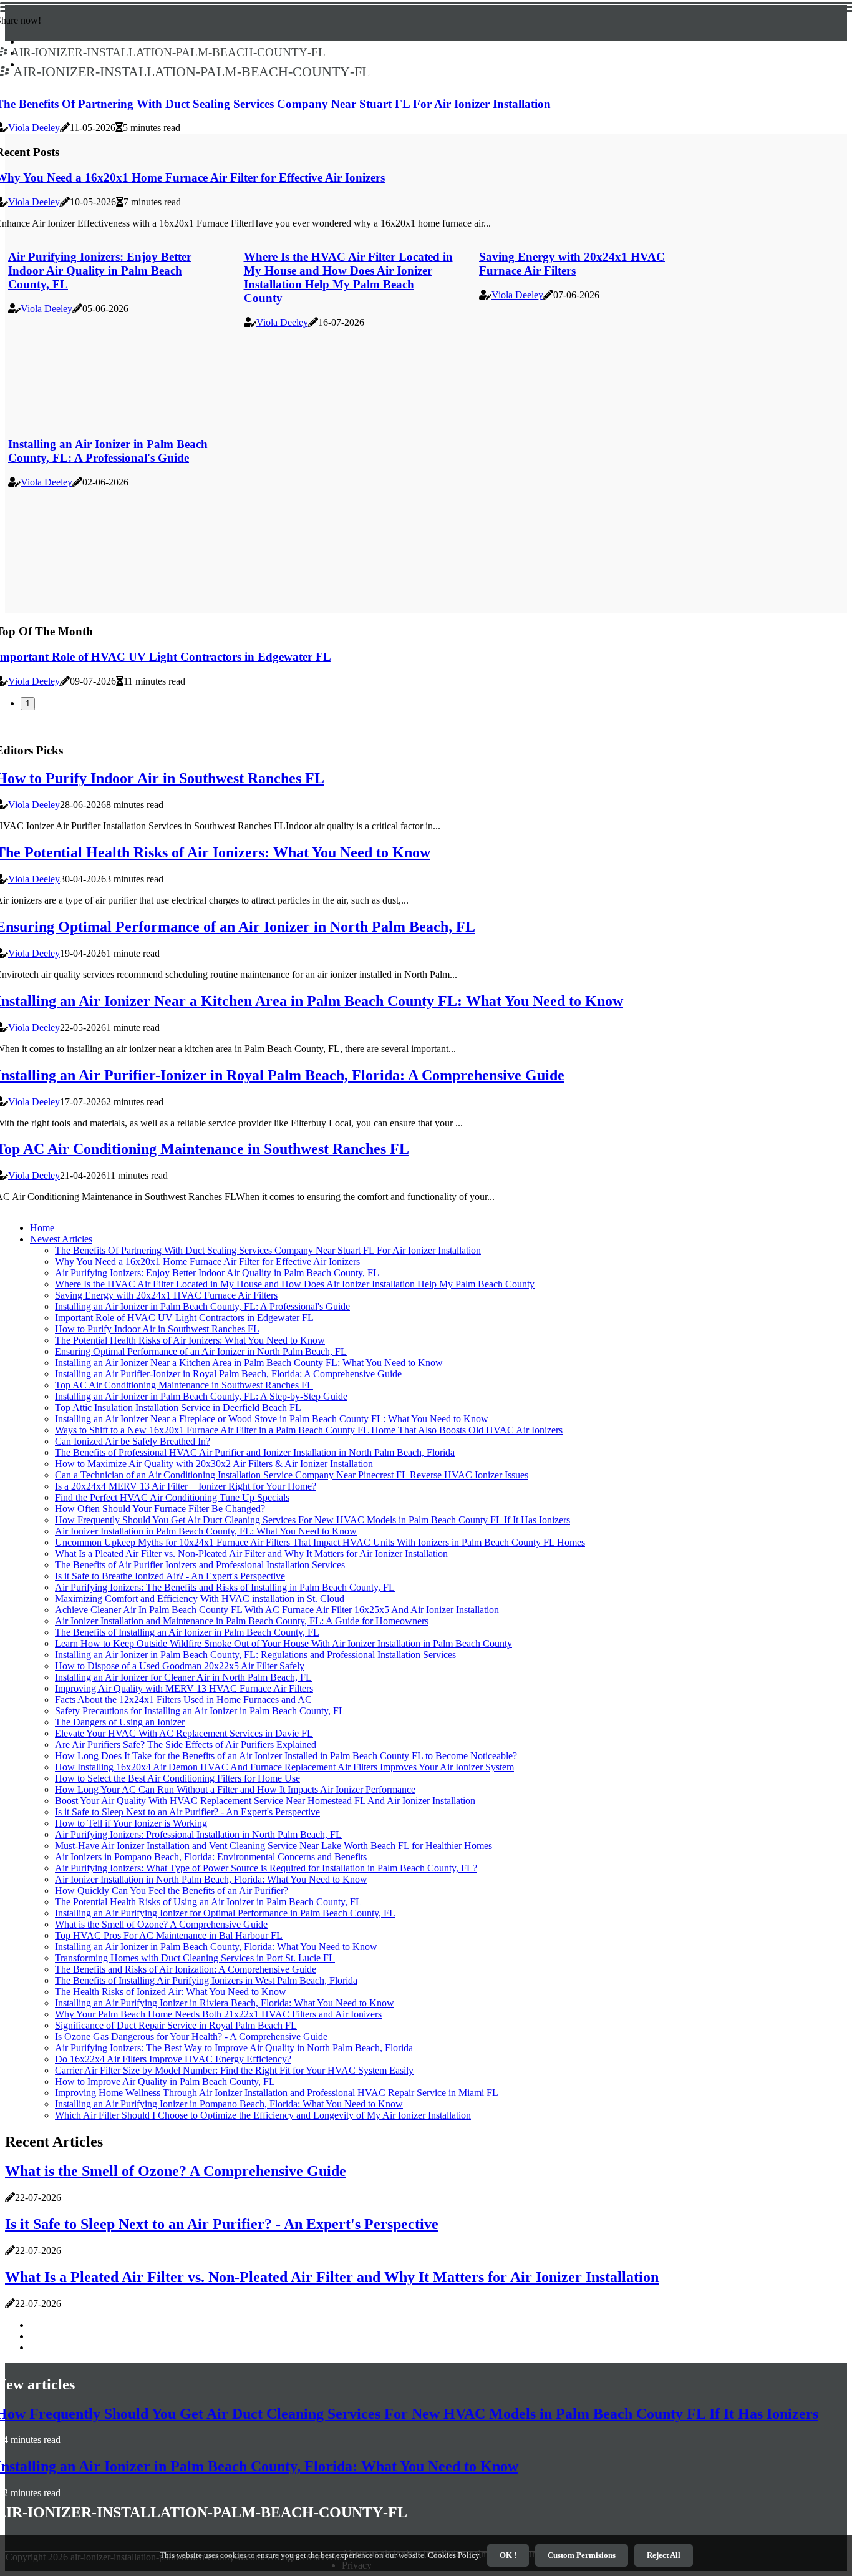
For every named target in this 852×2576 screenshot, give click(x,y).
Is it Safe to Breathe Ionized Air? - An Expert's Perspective (170, 1576)
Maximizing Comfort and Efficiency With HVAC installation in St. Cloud (200, 1598)
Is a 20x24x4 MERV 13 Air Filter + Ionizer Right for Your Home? (186, 1486)
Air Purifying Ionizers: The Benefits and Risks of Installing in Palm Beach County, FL (225, 1587)
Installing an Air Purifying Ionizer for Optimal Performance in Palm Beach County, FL (225, 1913)
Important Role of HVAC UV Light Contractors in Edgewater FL (184, 1318)
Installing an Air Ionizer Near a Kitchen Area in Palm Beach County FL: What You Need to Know (249, 1363)
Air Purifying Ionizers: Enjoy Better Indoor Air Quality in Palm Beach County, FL (100, 271)
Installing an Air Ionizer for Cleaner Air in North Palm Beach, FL (183, 1677)
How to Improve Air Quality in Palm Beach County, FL (165, 2081)
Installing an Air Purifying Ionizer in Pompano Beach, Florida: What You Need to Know (229, 2104)
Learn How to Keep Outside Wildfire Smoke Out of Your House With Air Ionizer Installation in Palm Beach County (283, 1643)
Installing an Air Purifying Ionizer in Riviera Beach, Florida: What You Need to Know (225, 2003)
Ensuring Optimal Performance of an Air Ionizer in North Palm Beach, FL (201, 1351)
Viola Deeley (34, 128)
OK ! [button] (508, 2555)
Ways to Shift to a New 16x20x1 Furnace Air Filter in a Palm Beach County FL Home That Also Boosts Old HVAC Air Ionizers (309, 1430)
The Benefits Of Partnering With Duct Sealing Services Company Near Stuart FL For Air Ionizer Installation (268, 1250)
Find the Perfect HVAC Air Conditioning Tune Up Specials (172, 1497)
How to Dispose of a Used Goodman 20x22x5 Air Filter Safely (180, 1666)
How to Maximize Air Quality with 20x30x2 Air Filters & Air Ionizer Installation (214, 1464)
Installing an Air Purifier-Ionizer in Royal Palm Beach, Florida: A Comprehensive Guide (228, 1374)
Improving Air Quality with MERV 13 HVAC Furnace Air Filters (184, 1688)
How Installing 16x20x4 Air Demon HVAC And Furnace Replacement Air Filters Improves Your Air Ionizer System (284, 1767)
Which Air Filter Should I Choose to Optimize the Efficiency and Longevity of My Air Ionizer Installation (263, 2115)
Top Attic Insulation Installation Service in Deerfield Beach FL (178, 1408)
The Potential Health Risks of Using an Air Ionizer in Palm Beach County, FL (208, 1902)
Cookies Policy (453, 2555)
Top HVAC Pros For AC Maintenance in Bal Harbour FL (169, 1935)
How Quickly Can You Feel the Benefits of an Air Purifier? (172, 1891)
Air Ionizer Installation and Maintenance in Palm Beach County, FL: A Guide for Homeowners (242, 1621)
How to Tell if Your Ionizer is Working (131, 1823)
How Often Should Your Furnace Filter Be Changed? (160, 1509)
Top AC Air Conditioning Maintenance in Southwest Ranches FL (184, 1385)
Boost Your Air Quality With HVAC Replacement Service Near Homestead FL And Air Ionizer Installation (265, 1801)
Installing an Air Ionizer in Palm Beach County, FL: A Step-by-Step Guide (201, 1396)
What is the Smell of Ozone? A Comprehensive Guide (161, 1924)
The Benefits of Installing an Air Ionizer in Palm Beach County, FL (187, 1632)
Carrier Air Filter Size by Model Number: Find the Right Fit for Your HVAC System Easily (234, 2070)
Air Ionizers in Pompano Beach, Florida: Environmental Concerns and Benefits (211, 1857)
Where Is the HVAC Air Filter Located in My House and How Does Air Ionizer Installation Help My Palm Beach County (348, 277)
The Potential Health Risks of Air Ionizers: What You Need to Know (190, 1340)
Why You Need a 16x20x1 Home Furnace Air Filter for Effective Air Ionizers (207, 1261)
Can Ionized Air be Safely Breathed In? (133, 1441)
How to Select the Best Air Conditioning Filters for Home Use (177, 1778)
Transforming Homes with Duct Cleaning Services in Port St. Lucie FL (195, 1958)
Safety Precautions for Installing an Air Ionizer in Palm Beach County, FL (200, 1711)
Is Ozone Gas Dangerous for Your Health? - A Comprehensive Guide (191, 2037)
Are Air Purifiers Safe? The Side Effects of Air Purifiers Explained (186, 1744)
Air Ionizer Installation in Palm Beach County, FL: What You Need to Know (206, 1531)
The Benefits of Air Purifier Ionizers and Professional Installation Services (200, 1565)
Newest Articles (61, 1239)
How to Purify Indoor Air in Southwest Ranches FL (157, 1329)
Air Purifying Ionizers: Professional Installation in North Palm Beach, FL (198, 1834)
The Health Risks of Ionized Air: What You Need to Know (171, 1992)
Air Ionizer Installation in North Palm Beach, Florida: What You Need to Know (211, 1879)
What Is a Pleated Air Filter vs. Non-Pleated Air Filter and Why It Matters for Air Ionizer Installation (251, 1554)
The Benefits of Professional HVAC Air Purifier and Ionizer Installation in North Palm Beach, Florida (255, 1452)
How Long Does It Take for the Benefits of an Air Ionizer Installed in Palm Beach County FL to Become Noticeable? (286, 1756)
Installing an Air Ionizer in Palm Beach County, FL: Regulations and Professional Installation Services (255, 1655)
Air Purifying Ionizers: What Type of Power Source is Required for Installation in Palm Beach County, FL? (266, 1868)
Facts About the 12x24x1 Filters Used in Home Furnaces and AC (183, 1700)
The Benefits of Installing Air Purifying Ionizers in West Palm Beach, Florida (206, 1980)
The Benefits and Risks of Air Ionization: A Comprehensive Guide (186, 1969)
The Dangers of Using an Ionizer (120, 1722)
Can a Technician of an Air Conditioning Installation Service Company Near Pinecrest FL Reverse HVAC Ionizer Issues (292, 1475)
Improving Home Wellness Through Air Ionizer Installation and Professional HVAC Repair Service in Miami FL (277, 2093)
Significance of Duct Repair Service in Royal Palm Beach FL (176, 2025)
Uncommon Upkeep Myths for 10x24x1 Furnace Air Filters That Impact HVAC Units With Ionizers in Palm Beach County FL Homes (320, 1542)
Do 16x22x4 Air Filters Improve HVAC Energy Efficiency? (173, 2059)
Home (42, 1228)
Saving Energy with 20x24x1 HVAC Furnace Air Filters (572, 264)
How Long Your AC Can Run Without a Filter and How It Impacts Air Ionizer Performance (235, 1789)
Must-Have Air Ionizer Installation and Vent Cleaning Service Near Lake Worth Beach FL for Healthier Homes (274, 1846)
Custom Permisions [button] (582, 2555)
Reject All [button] (664, 2555)
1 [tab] (28, 704)
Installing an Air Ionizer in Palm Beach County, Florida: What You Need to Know (216, 1947)
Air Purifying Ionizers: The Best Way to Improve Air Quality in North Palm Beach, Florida (234, 2048)
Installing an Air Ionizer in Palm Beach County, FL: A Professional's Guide (108, 451)
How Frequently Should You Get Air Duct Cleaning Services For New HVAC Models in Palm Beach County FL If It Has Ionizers (312, 1520)
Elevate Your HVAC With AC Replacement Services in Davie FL (184, 1733)
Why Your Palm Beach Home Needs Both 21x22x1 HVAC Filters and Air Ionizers (218, 2014)
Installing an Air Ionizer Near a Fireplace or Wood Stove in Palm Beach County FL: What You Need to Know (272, 1419)
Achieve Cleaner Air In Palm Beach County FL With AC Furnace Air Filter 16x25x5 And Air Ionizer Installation (277, 1610)
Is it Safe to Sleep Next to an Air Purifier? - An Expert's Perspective (187, 1812)
